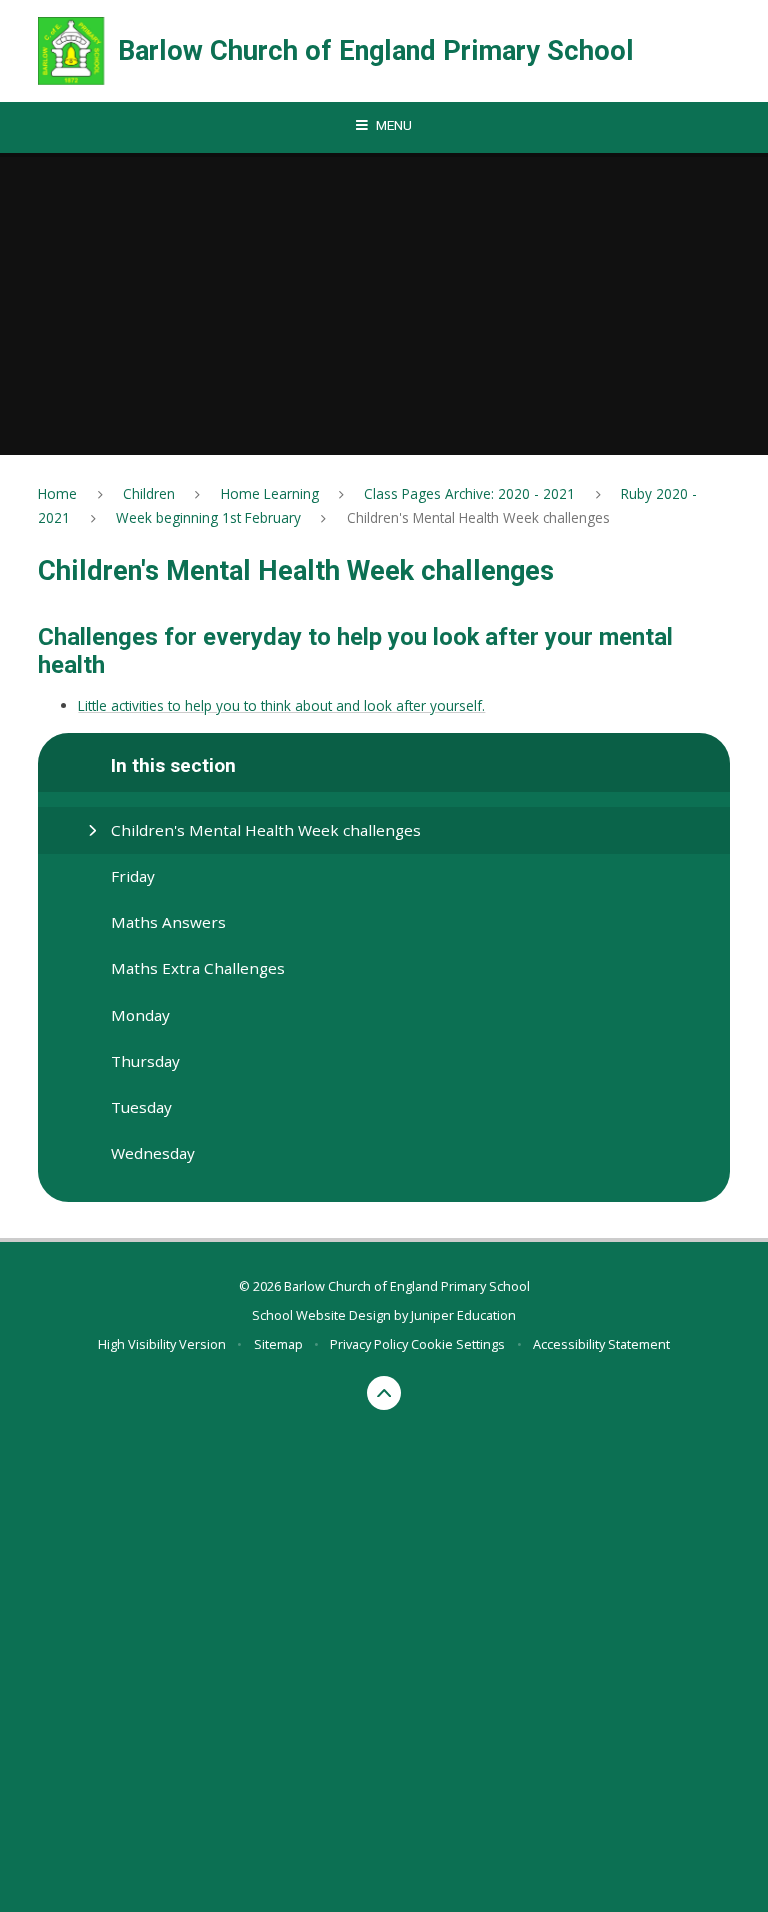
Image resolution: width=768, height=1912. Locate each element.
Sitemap (278, 1344)
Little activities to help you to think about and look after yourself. (281, 705)
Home (57, 493)
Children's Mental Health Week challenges (478, 517)
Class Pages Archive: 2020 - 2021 (469, 493)
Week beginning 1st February (208, 517)
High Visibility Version (162, 1344)
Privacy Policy (369, 1344)
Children (149, 493)
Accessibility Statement (601, 1344)
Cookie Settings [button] (458, 1344)
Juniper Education (463, 1315)
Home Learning (270, 493)
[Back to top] (384, 1393)
